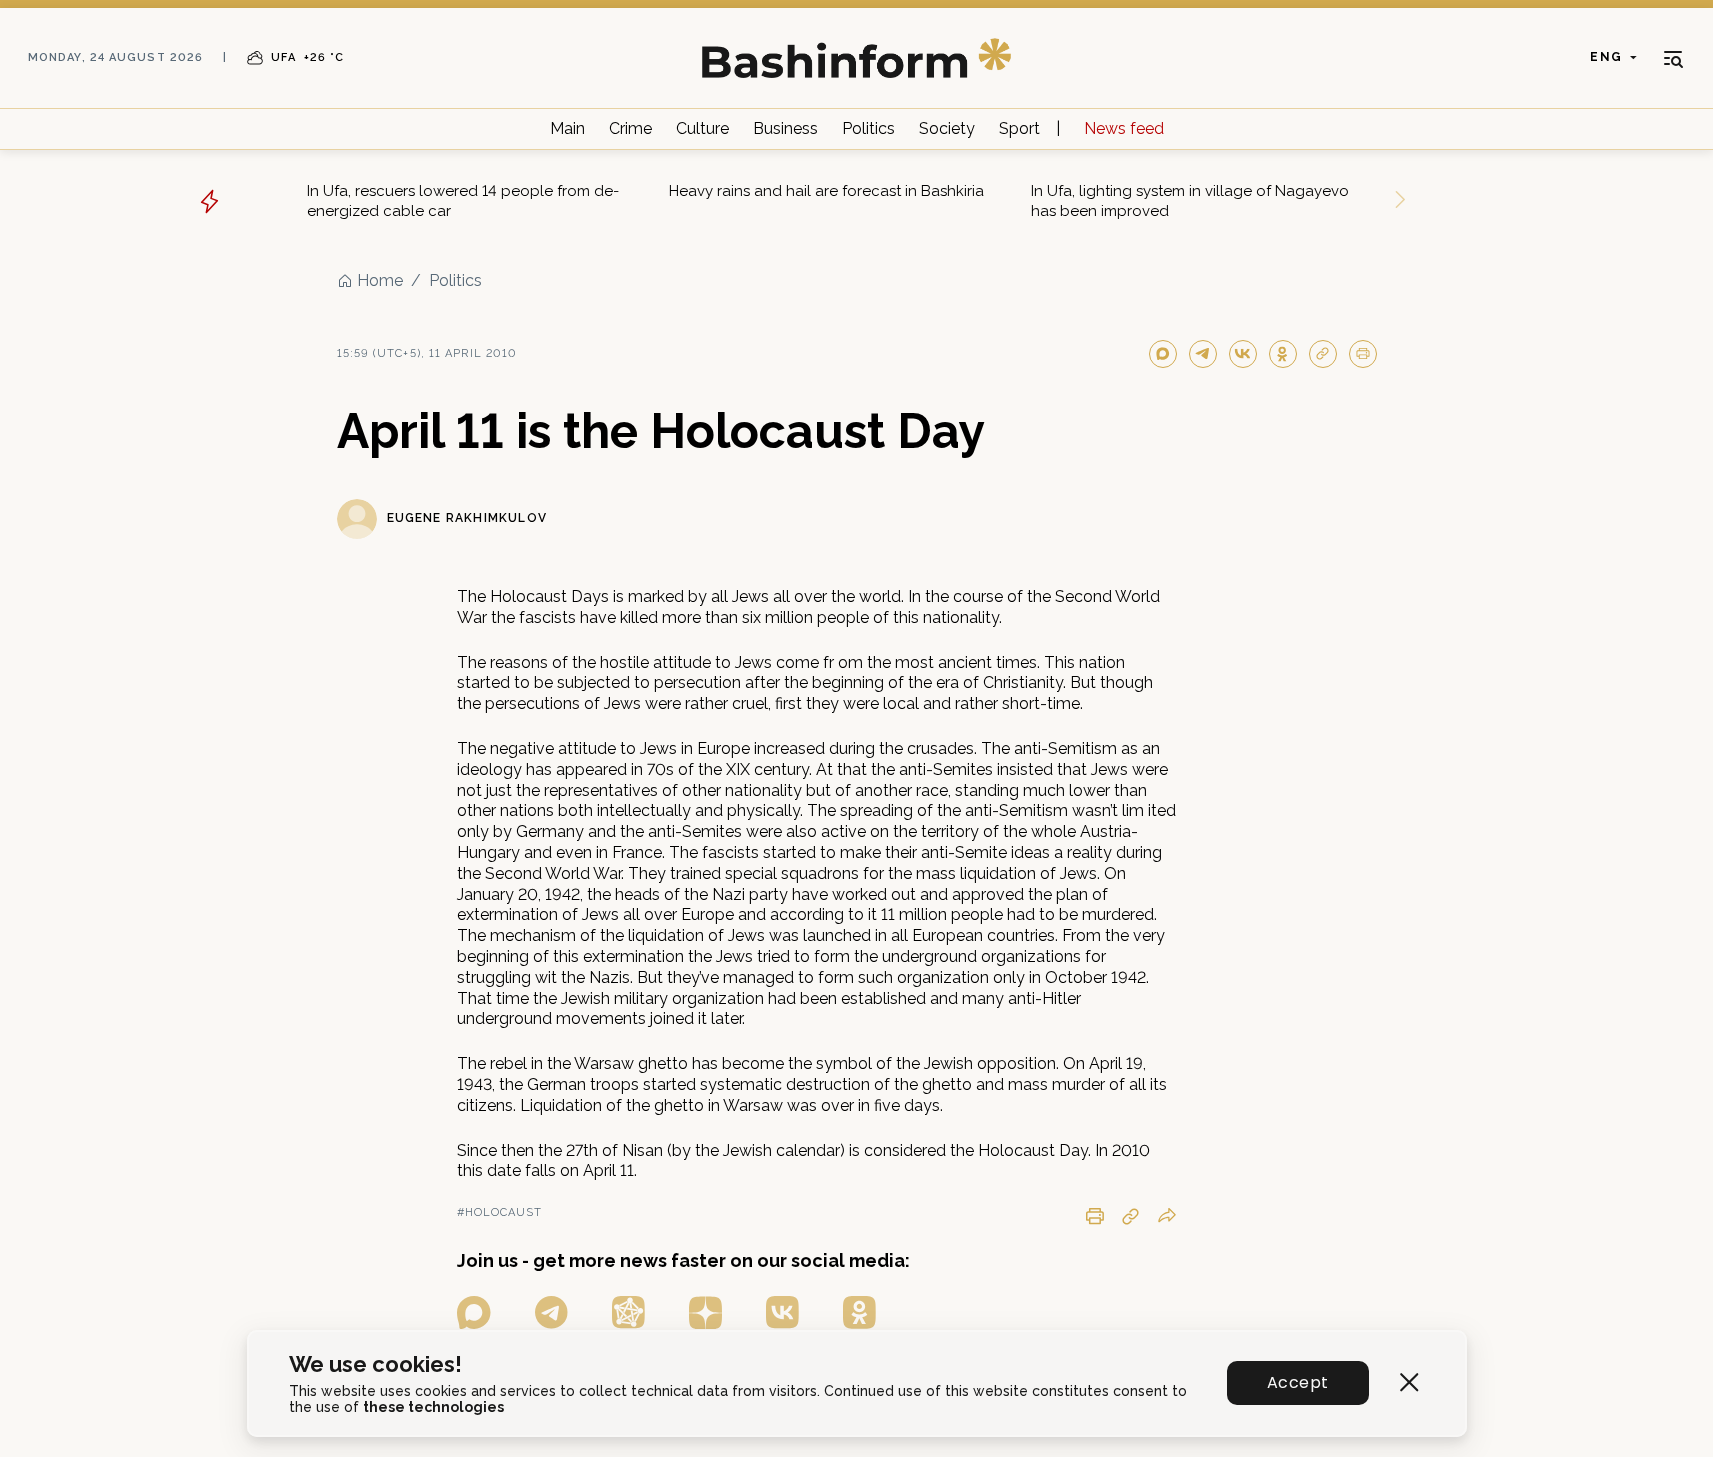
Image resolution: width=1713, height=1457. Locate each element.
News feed (1124, 128)
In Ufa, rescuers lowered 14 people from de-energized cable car (463, 201)
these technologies (433, 1407)
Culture (702, 128)
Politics (868, 128)
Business (785, 128)
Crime (630, 128)
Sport (1019, 128)
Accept (1297, 1382)
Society (947, 128)
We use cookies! (375, 1364)
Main (567, 128)
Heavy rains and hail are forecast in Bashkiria (826, 191)
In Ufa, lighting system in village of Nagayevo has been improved (1190, 201)
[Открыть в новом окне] (474, 1312)
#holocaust (500, 1212)
